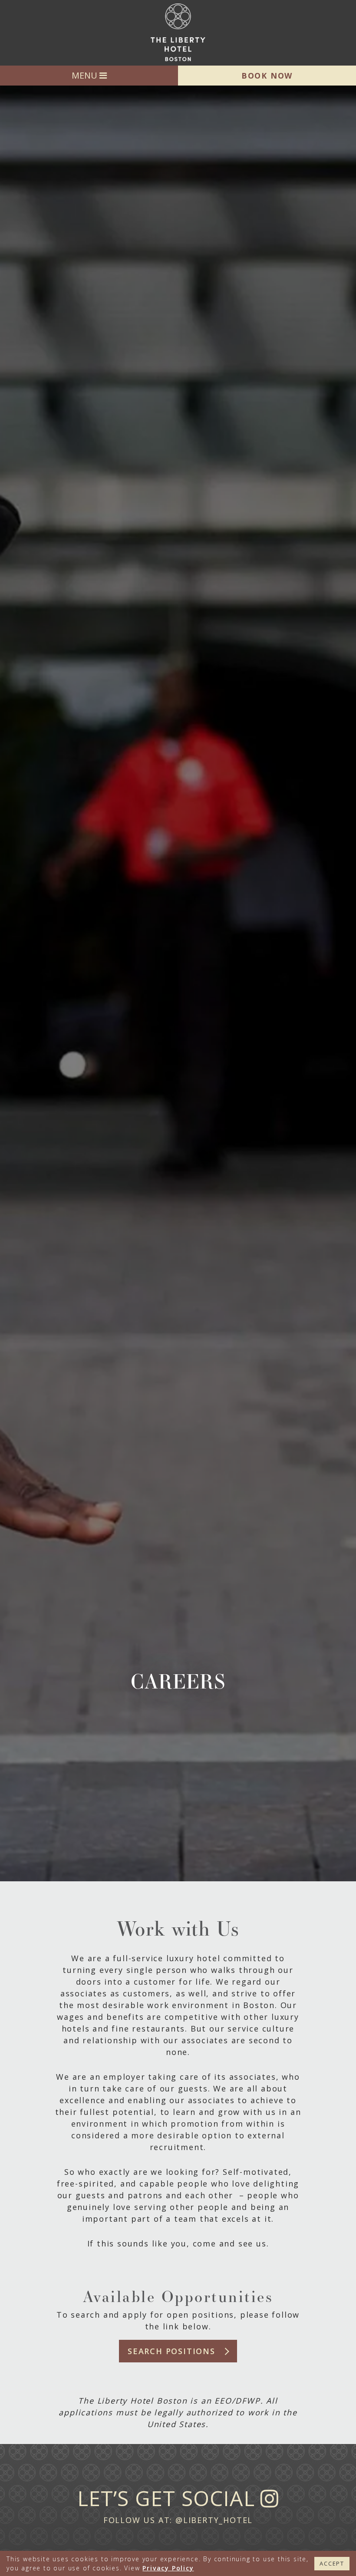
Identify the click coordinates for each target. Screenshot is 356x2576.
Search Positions (171, 2351)
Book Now (267, 76)
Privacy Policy (168, 2568)
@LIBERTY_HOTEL (214, 2520)
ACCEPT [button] (332, 2563)
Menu (86, 75)
